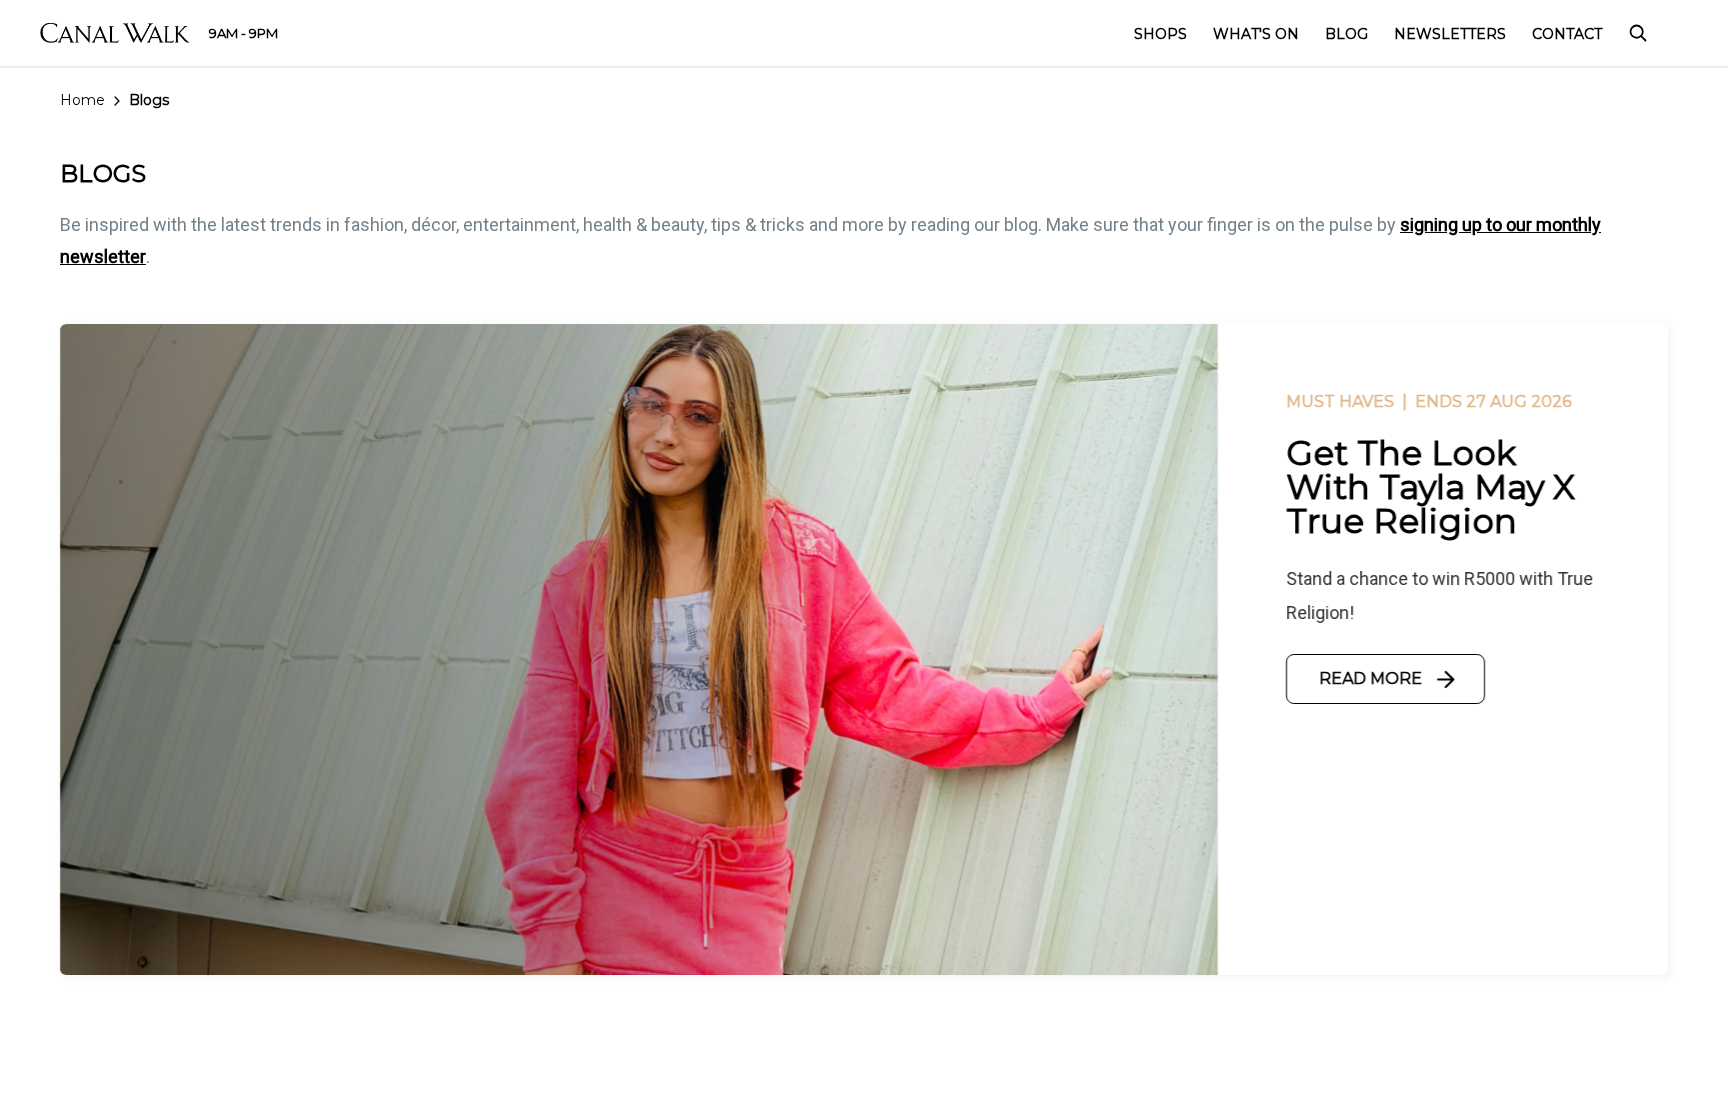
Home (82, 100)
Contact (1567, 34)
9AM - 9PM (243, 33)
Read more (1370, 678)
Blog (1346, 34)
